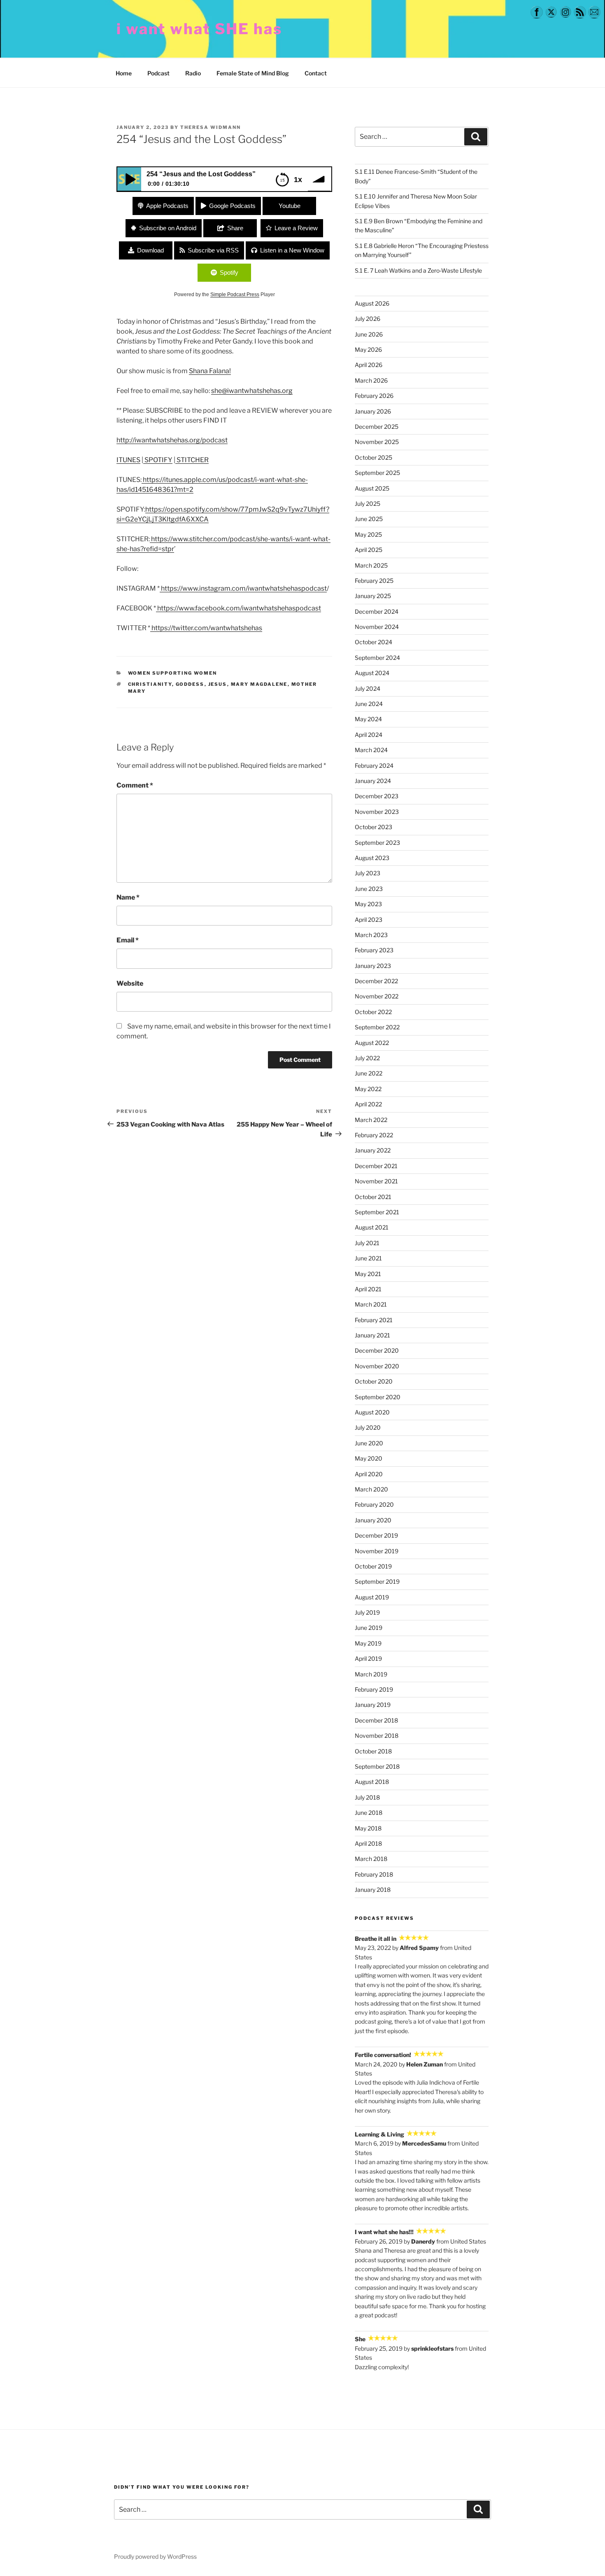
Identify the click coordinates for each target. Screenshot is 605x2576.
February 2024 (374, 766)
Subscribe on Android (168, 228)
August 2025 (372, 488)
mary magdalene (259, 684)
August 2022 (372, 1043)
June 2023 (369, 889)
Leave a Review (296, 228)
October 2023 (373, 827)
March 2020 (371, 1489)
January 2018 (373, 1890)
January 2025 (373, 596)
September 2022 (377, 1027)
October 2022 (373, 1012)
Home (124, 73)
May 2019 (368, 1643)
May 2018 (368, 1828)
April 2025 (369, 550)
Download (150, 250)
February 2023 (374, 950)
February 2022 (374, 1135)
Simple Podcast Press (235, 295)
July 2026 (368, 319)
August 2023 (372, 858)
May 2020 (369, 1458)
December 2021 (376, 1166)
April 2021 (368, 1289)
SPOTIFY (158, 460)
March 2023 (371, 935)
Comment (135, 785)
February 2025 (374, 581)
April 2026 (369, 365)
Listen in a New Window (292, 250)
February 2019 (374, 1689)
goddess (190, 684)
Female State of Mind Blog (253, 73)
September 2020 (378, 1397)
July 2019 (367, 1612)
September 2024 (377, 658)
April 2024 (369, 735)
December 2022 (376, 981)
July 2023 (368, 873)
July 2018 (367, 1797)
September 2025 (377, 473)
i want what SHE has (199, 29)
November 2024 (377, 627)
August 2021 (372, 1227)
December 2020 (377, 1350)
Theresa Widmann (211, 127)
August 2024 (372, 673)
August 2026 (372, 303)
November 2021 (376, 1181)
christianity (150, 684)
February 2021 (374, 1320)
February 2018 (374, 1874)
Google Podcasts (232, 206)
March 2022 (371, 1120)
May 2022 (368, 1089)
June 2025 (369, 519)
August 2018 (372, 1782)
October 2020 (374, 1381)
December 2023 (377, 796)
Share (235, 228)
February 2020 (374, 1504)
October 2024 (373, 642)
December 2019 (376, 1535)
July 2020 (368, 1427)
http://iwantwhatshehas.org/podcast (172, 440)
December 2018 (376, 1720)
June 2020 (369, 1443)
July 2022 (367, 1058)
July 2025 (368, 504)
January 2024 (373, 781)
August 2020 (372, 1412)
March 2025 (371, 565)
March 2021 (371, 1304)
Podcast (158, 73)
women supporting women (173, 673)
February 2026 (374, 396)
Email (128, 940)
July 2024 (368, 688)
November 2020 (377, 1366)
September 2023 (377, 843)
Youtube (290, 206)
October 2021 (373, 1197)
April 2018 (368, 1843)
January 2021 (372, 1335)
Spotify (229, 272)
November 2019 (377, 1551)
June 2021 (368, 1258)
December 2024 (377, 611)
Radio (193, 73)
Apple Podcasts (167, 206)
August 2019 (372, 1597)
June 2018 (369, 1813)
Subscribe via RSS (213, 250)
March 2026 (371, 380)
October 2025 (373, 457)
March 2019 (371, 1674)
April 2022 (368, 1104)
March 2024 (371, 750)
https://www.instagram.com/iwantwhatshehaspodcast (243, 588)
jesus (218, 684)
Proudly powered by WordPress (155, 2556)
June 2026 (369, 334)
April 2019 (368, 1659)
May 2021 (368, 1274)
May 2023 (368, 904)
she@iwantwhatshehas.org (252, 391)
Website (130, 983)
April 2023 (369, 920)
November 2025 (377, 442)
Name (128, 897)
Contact (316, 73)
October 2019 (373, 1566)
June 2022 (369, 1073)
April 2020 (369, 1474)
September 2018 (377, 1766)
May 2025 (368, 534)
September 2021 (377, 1212)
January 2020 (373, 1520)
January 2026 (373, 411)
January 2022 (373, 1150)
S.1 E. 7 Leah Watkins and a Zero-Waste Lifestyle (418, 270)
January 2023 (373, 966)
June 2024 (369, 704)
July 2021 (367, 1243)
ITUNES (128, 460)
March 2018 (371, 1859)
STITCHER (192, 460)
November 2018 (377, 1736)
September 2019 (377, 1581)
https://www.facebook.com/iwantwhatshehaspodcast (239, 608)
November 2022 (377, 996)
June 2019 (369, 1628)
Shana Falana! (210, 371)
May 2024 (368, 719)
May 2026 (368, 349)
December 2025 (377, 427)
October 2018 (373, 1751)
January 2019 (373, 1705)
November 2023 (377, 812)
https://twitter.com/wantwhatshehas (206, 628)
